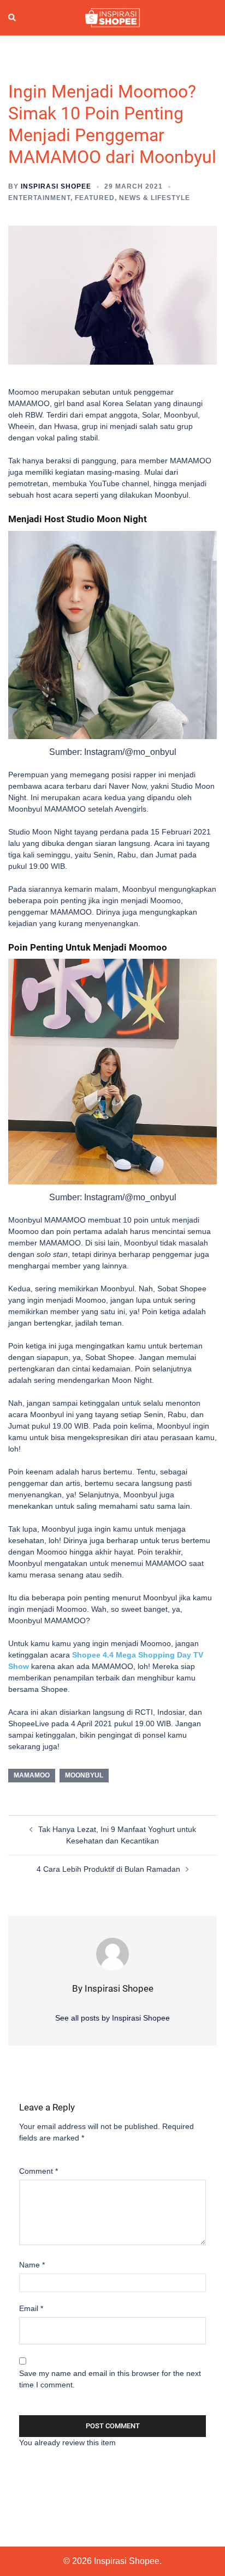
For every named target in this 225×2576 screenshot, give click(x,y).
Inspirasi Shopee (56, 186)
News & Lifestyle (155, 198)
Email (31, 2308)
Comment (39, 2171)
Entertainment (39, 198)
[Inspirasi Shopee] (112, 17)
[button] (13, 18)
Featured (95, 198)
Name (32, 2265)
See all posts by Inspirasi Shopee (112, 2018)
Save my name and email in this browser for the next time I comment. (110, 2379)
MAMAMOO (32, 1775)
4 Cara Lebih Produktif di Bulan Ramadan (108, 1869)
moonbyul (84, 1775)
